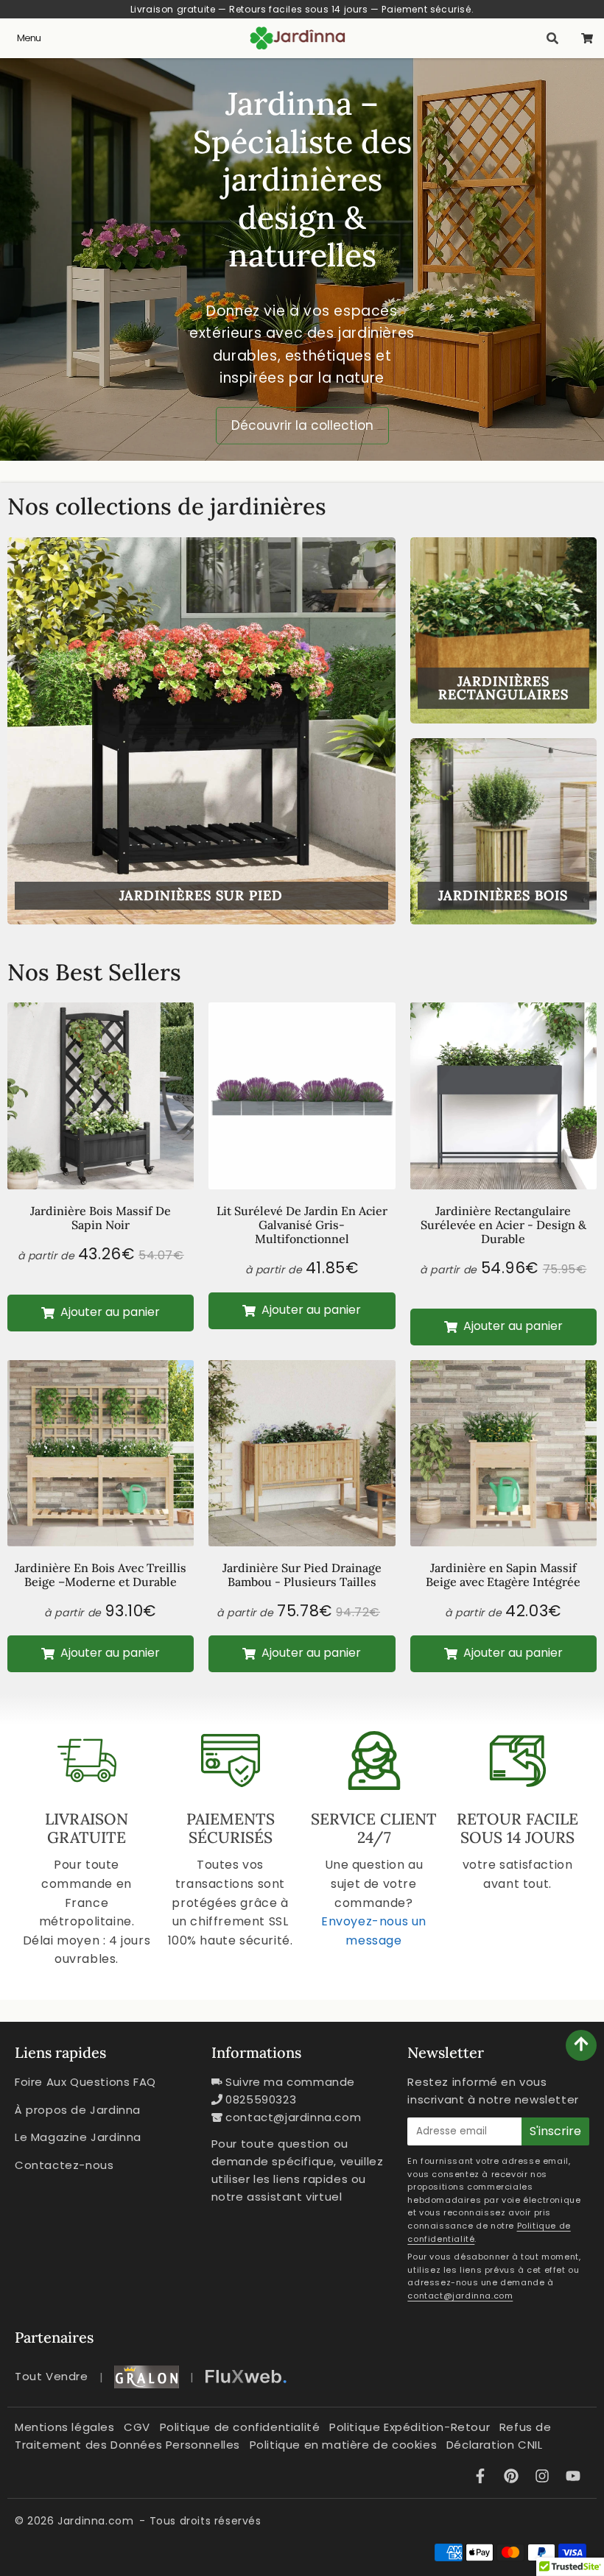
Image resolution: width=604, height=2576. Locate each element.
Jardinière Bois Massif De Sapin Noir (101, 1218)
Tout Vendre (52, 2376)
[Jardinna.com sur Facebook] (482, 2478)
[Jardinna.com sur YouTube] (573, 2478)
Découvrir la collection (302, 425)
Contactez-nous (64, 2165)
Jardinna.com (95, 2521)
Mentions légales (65, 2427)
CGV (137, 2427)
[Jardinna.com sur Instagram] (544, 2478)
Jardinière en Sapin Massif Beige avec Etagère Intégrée (503, 1575)
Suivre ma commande (290, 2082)
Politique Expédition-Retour (410, 2427)
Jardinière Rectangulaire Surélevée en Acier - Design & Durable (503, 1225)
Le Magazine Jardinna (78, 2137)
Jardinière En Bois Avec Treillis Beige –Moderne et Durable (101, 1575)
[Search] (552, 38)
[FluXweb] (246, 2377)
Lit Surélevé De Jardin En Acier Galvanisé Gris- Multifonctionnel (302, 1225)
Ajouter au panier (109, 1312)
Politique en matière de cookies (344, 2445)
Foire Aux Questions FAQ (85, 2082)
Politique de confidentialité (240, 2427)
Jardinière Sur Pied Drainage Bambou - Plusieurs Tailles (302, 1575)
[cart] (587, 38)
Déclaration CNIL (495, 2445)
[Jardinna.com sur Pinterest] (513, 2478)
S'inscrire (555, 2131)
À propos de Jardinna (78, 2110)
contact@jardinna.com (293, 2117)
